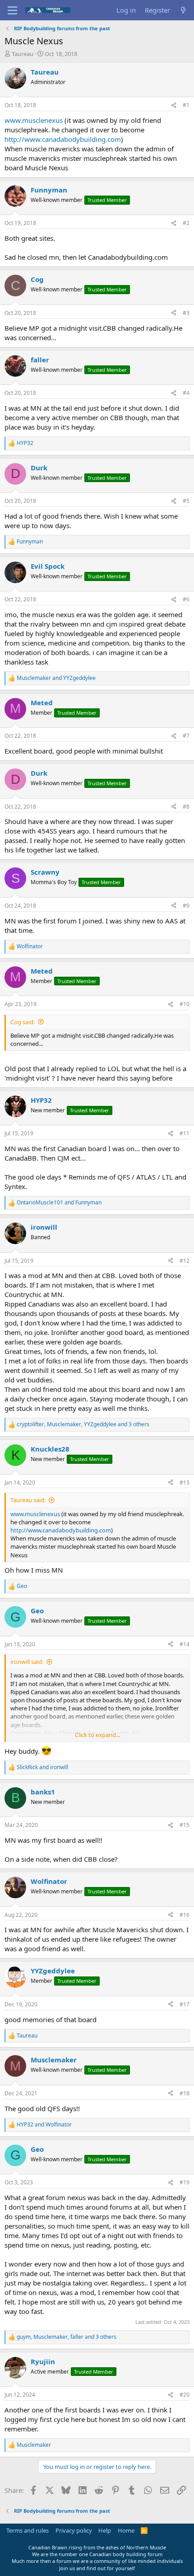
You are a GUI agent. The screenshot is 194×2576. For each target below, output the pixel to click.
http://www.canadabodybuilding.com (63, 139)
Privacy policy (74, 2530)
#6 (186, 599)
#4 (186, 393)
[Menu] (12, 10)
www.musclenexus (34, 120)
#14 (185, 1644)
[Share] (174, 105)
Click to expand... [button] (97, 1735)
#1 (186, 105)
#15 (185, 1825)
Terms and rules (28, 2530)
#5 (186, 501)
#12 (185, 1261)
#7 (186, 736)
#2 (186, 223)
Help (105, 2530)
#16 (185, 1915)
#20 (185, 2395)
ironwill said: (27, 1662)
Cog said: (23, 1022)
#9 (186, 906)
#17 (185, 2004)
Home (126, 2530)
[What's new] (183, 10)
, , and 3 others (83, 1424)
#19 (185, 2182)
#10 (185, 1004)
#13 (185, 1482)
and (56, 678)
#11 (185, 1133)
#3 (186, 313)
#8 (186, 807)
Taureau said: (28, 1500)
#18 (185, 2093)
